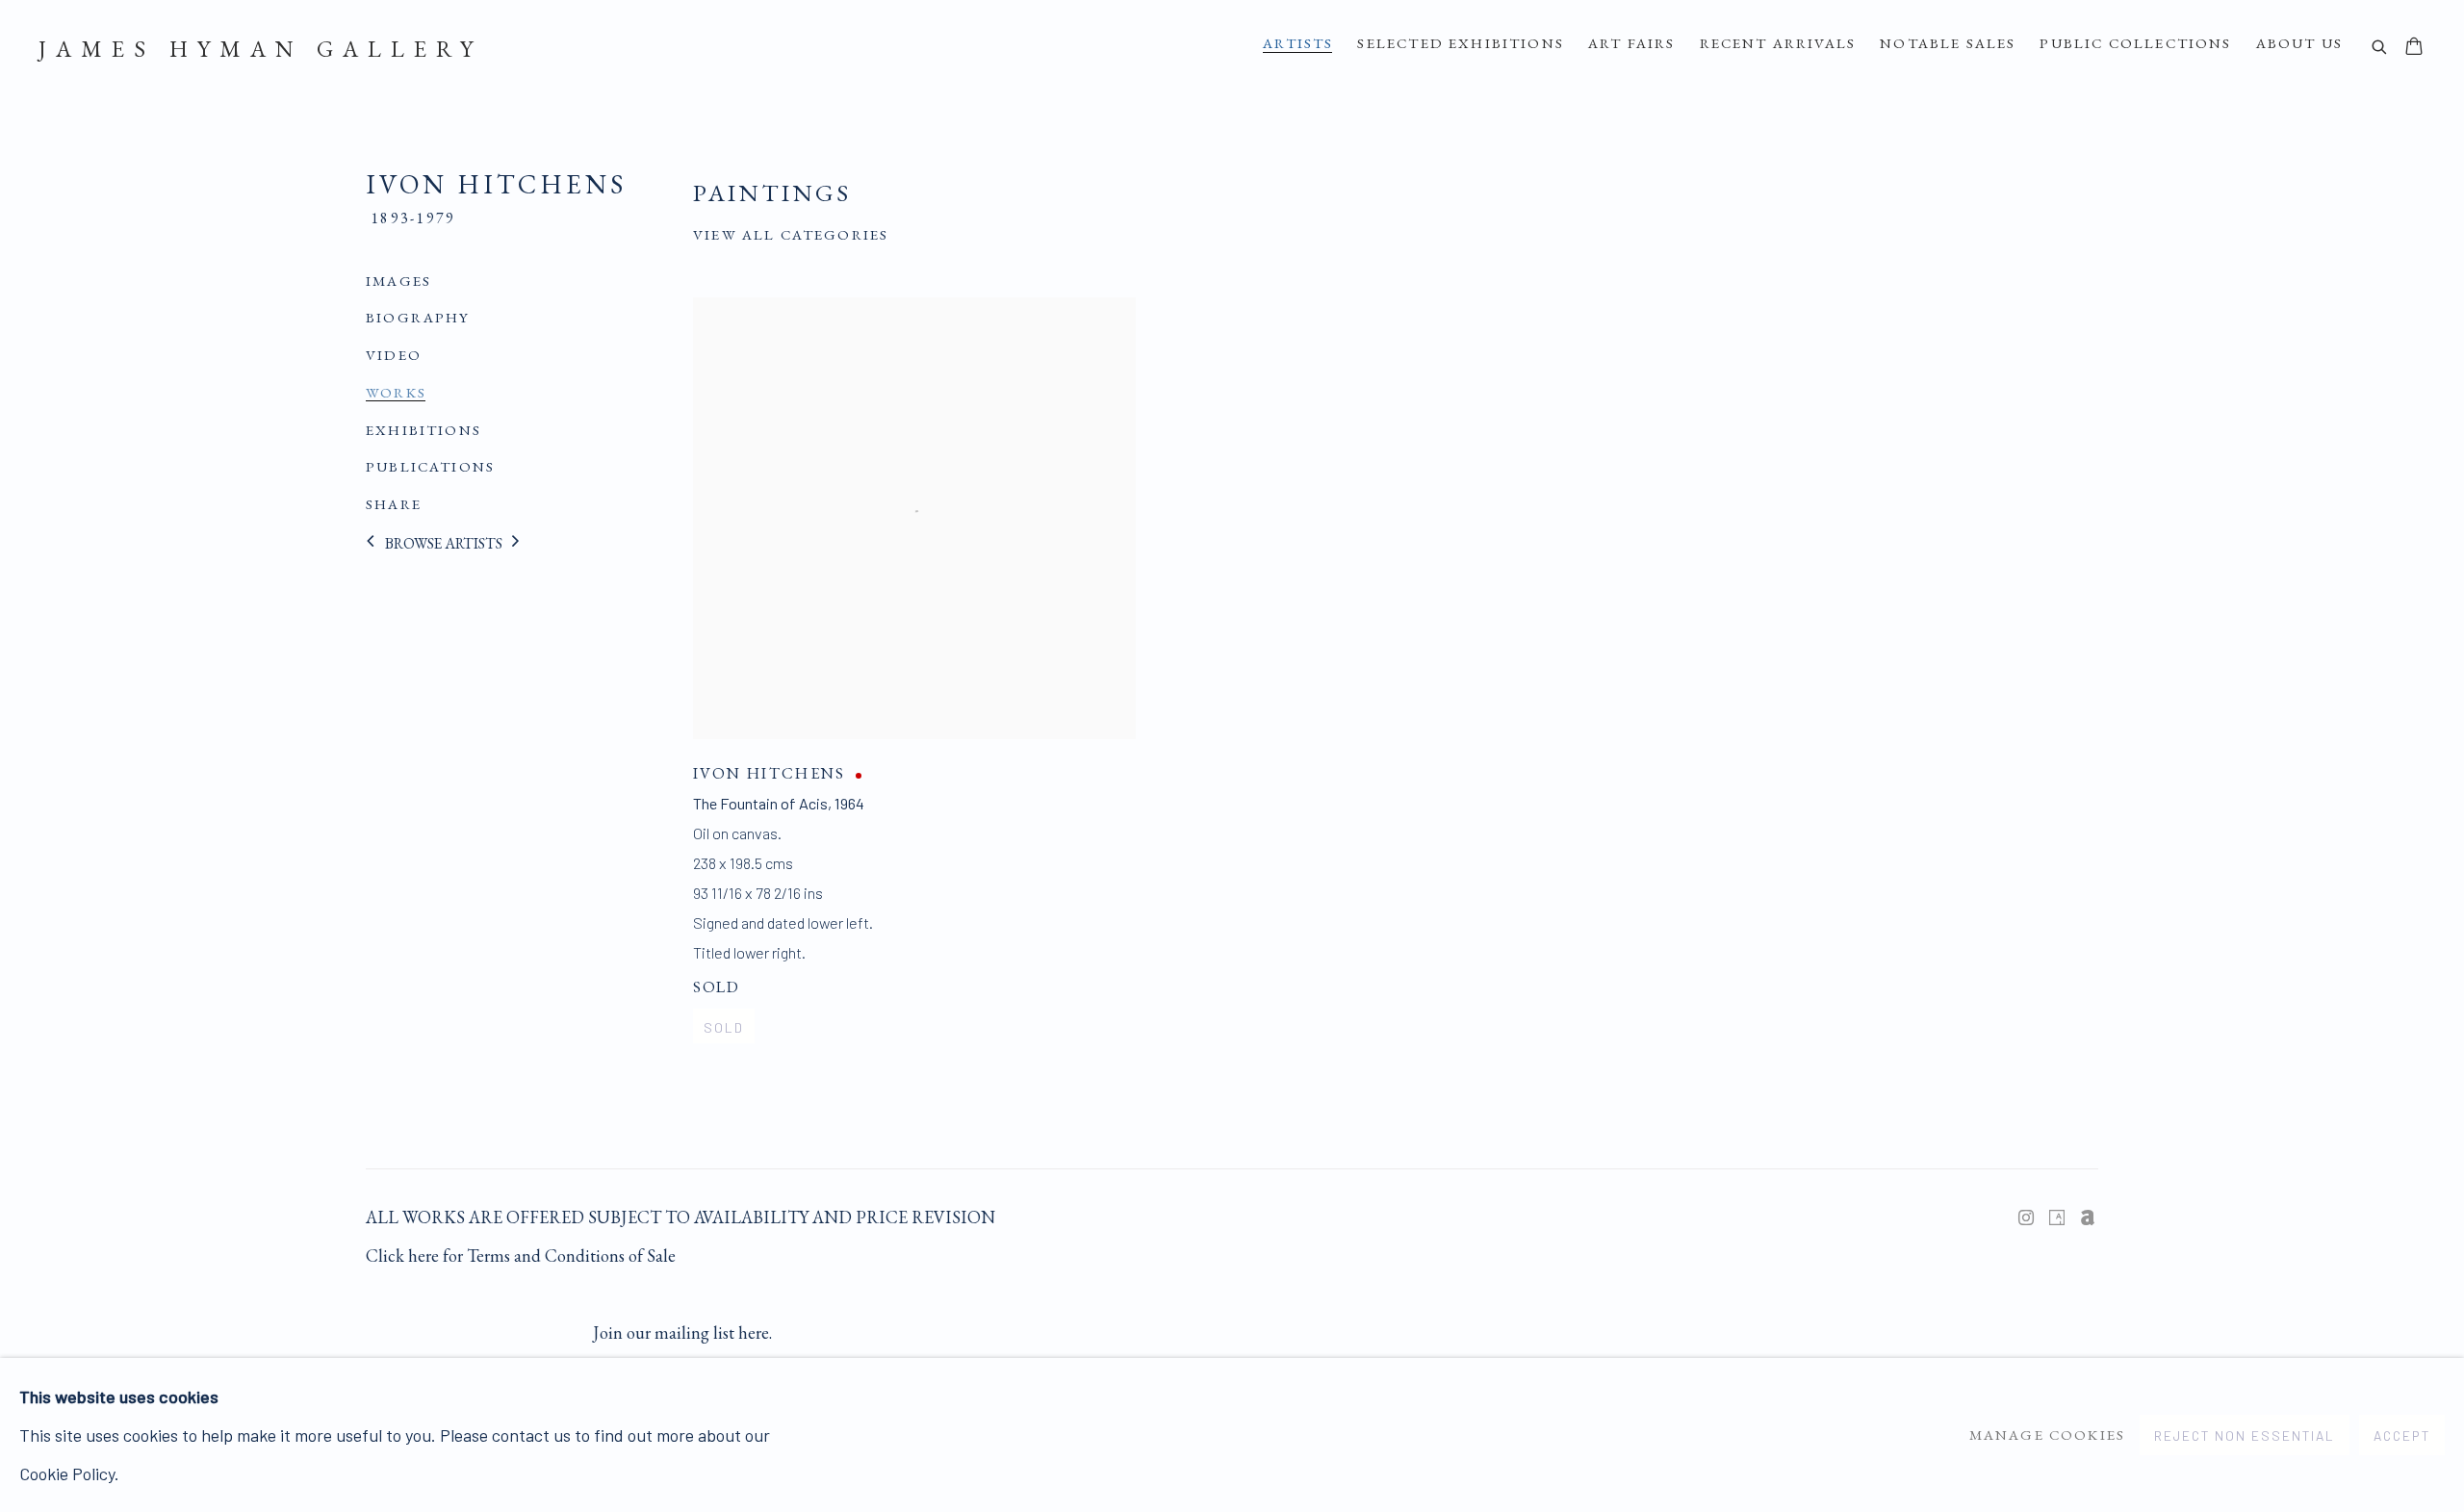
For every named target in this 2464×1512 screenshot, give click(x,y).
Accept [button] (2402, 1435)
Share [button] (394, 504)
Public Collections (2135, 43)
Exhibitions (423, 430)
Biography (418, 318)
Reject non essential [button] (2245, 1435)
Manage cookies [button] (2047, 1435)
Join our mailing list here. (682, 1333)
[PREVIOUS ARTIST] (371, 543)
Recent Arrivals (1778, 43)
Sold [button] (724, 1027)
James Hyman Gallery (260, 49)
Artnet (2088, 1218)
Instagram (2026, 1218)
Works (396, 393)
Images (398, 281)
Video (394, 355)
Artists (1298, 43)
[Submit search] (2380, 49)
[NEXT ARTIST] (516, 543)
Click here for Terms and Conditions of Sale (521, 1256)
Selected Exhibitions (1461, 43)
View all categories (791, 235)
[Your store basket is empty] (2414, 48)
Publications (430, 467)
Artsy (2057, 1218)
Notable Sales (1948, 43)
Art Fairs (1632, 43)
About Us (2299, 43)
